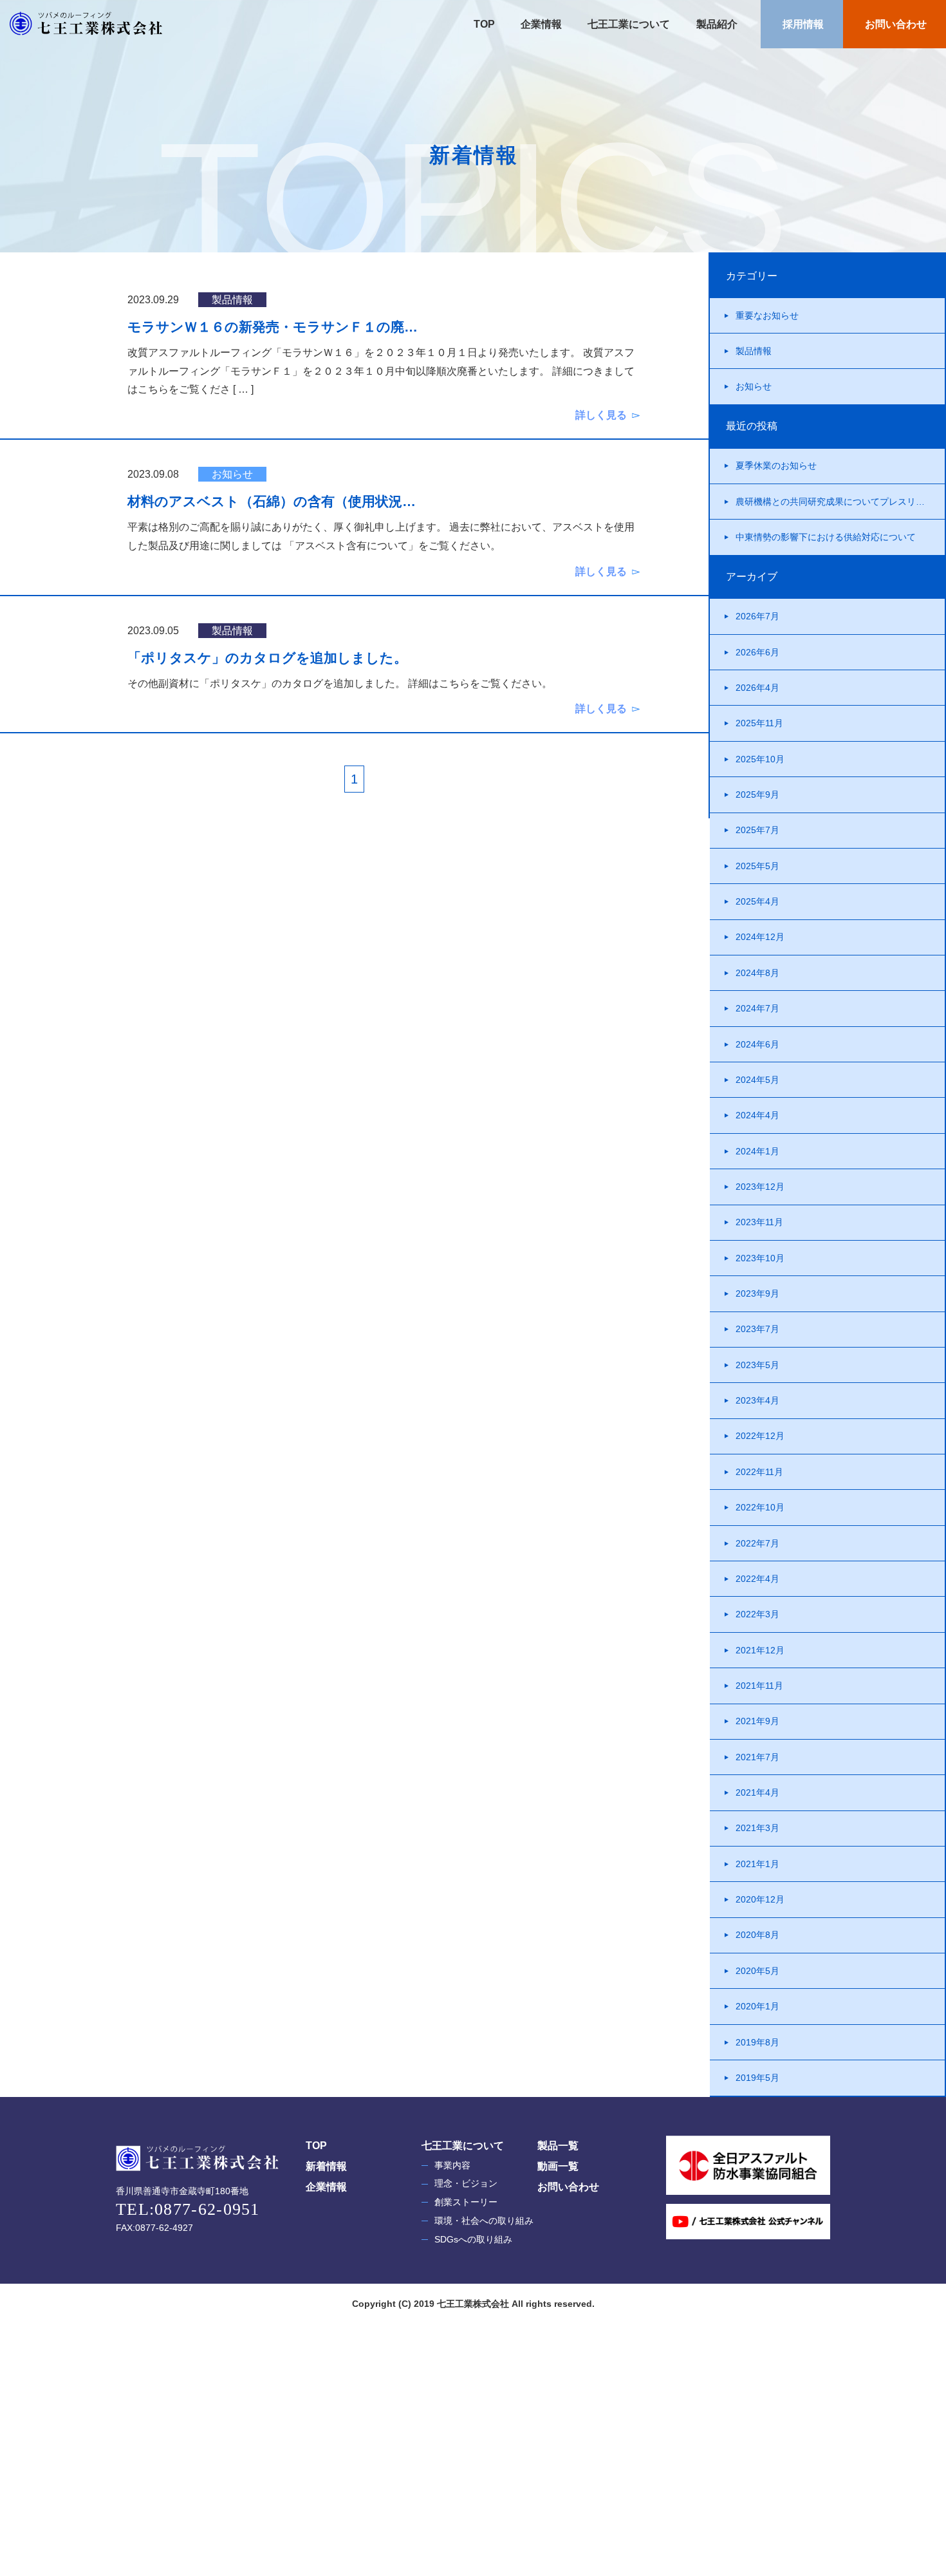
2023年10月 (760, 1258)
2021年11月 (759, 1686)
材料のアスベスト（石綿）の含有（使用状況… (272, 501)
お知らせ (754, 386)
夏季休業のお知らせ (776, 465)
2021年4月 (757, 1792)
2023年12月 (760, 1187)
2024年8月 (757, 973)
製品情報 (754, 351)
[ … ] (243, 389)
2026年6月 (757, 652)
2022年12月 (760, 1436)
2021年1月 (757, 1864)
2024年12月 (760, 937)
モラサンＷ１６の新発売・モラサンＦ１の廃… (273, 327)
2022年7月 (757, 1543)
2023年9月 (757, 1293)
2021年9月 (757, 1721)
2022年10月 (760, 1507)
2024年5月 (757, 1080)
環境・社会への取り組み (484, 2221)
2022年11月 (759, 1472)
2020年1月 (757, 2006)
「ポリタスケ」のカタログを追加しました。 (267, 658)
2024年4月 (757, 1115)
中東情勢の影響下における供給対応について (826, 537)
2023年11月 (759, 1222)
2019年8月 (757, 2042)
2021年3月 (757, 1828)
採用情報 (802, 24)
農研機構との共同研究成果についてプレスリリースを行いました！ (840, 502)
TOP (484, 24)
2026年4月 (757, 688)
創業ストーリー (466, 2202)
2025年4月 (757, 901)
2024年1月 (757, 1151)
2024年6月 (757, 1044)
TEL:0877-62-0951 (188, 2209)
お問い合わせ (895, 24)
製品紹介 (716, 24)
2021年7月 (757, 1757)
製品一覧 (558, 2146)
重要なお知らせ (767, 315)
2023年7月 (757, 1329)
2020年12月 (760, 1899)
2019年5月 (757, 2078)
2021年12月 (760, 1650)
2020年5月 (757, 1971)
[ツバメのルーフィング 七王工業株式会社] (74, 24)
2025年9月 (757, 794)
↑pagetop (891, 2491)
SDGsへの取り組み (473, 2239)
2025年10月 (760, 759)
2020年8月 (757, 1935)
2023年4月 (757, 1400)
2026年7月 (757, 616)
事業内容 (452, 2165)
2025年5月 (757, 866)
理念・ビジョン (466, 2183)
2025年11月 (759, 723)
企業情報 (540, 24)
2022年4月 (757, 1579)
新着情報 (326, 2166)
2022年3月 (757, 1614)
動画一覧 (558, 2166)
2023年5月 (757, 1365)
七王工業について (627, 24)
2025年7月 (757, 830)
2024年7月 (757, 1008)
